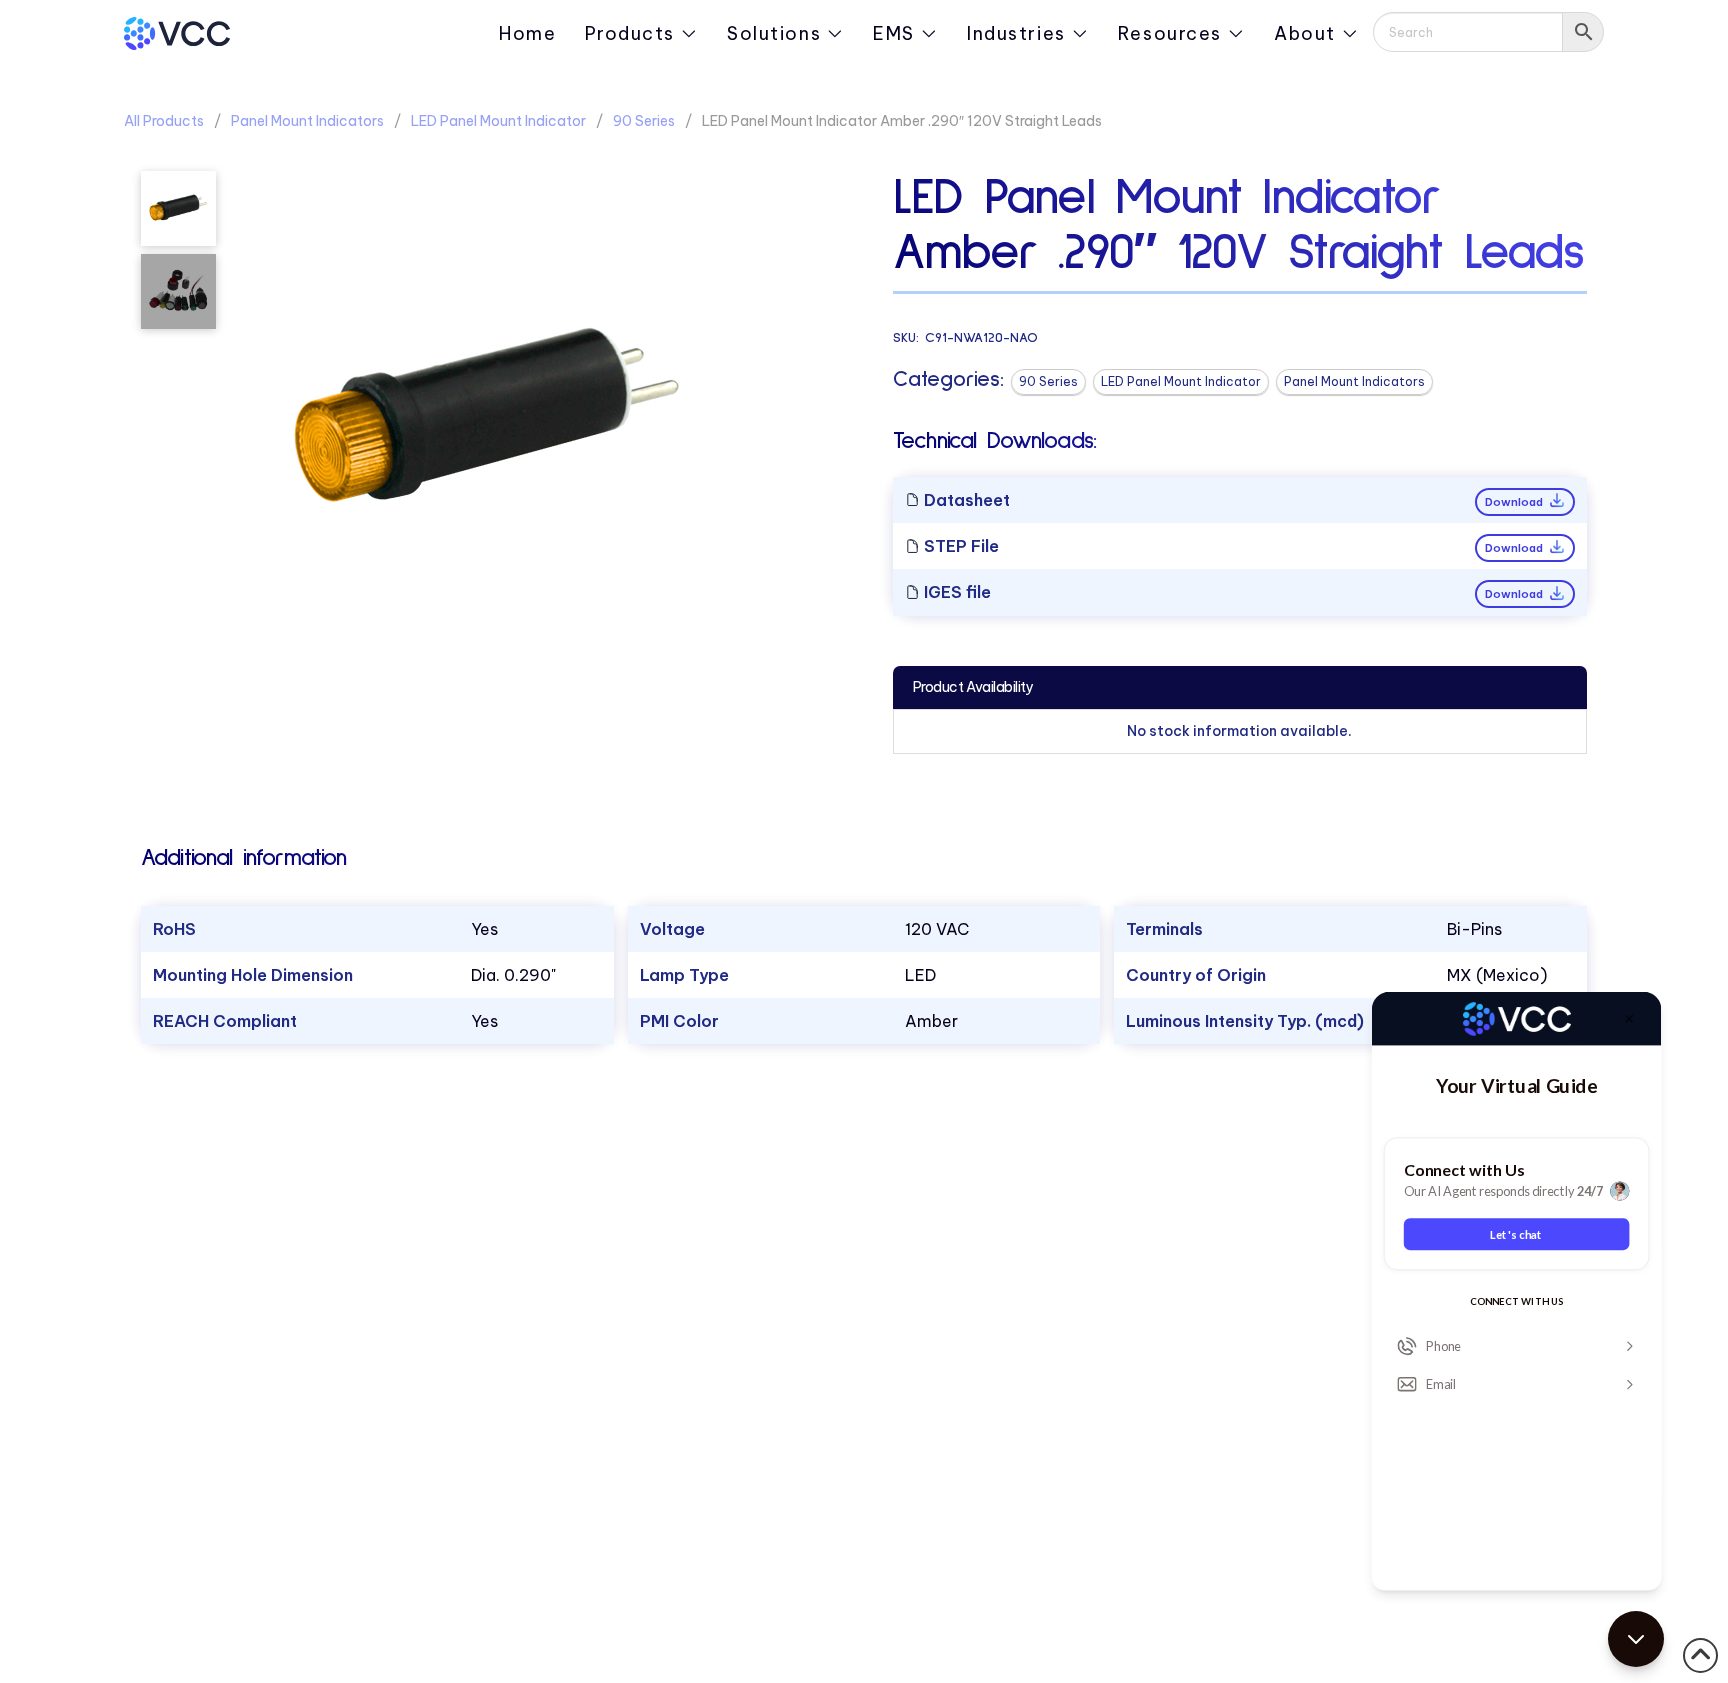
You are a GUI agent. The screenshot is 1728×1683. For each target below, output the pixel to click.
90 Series (644, 121)
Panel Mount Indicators (307, 121)
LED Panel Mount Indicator (498, 121)
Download (1515, 502)
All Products (164, 121)
